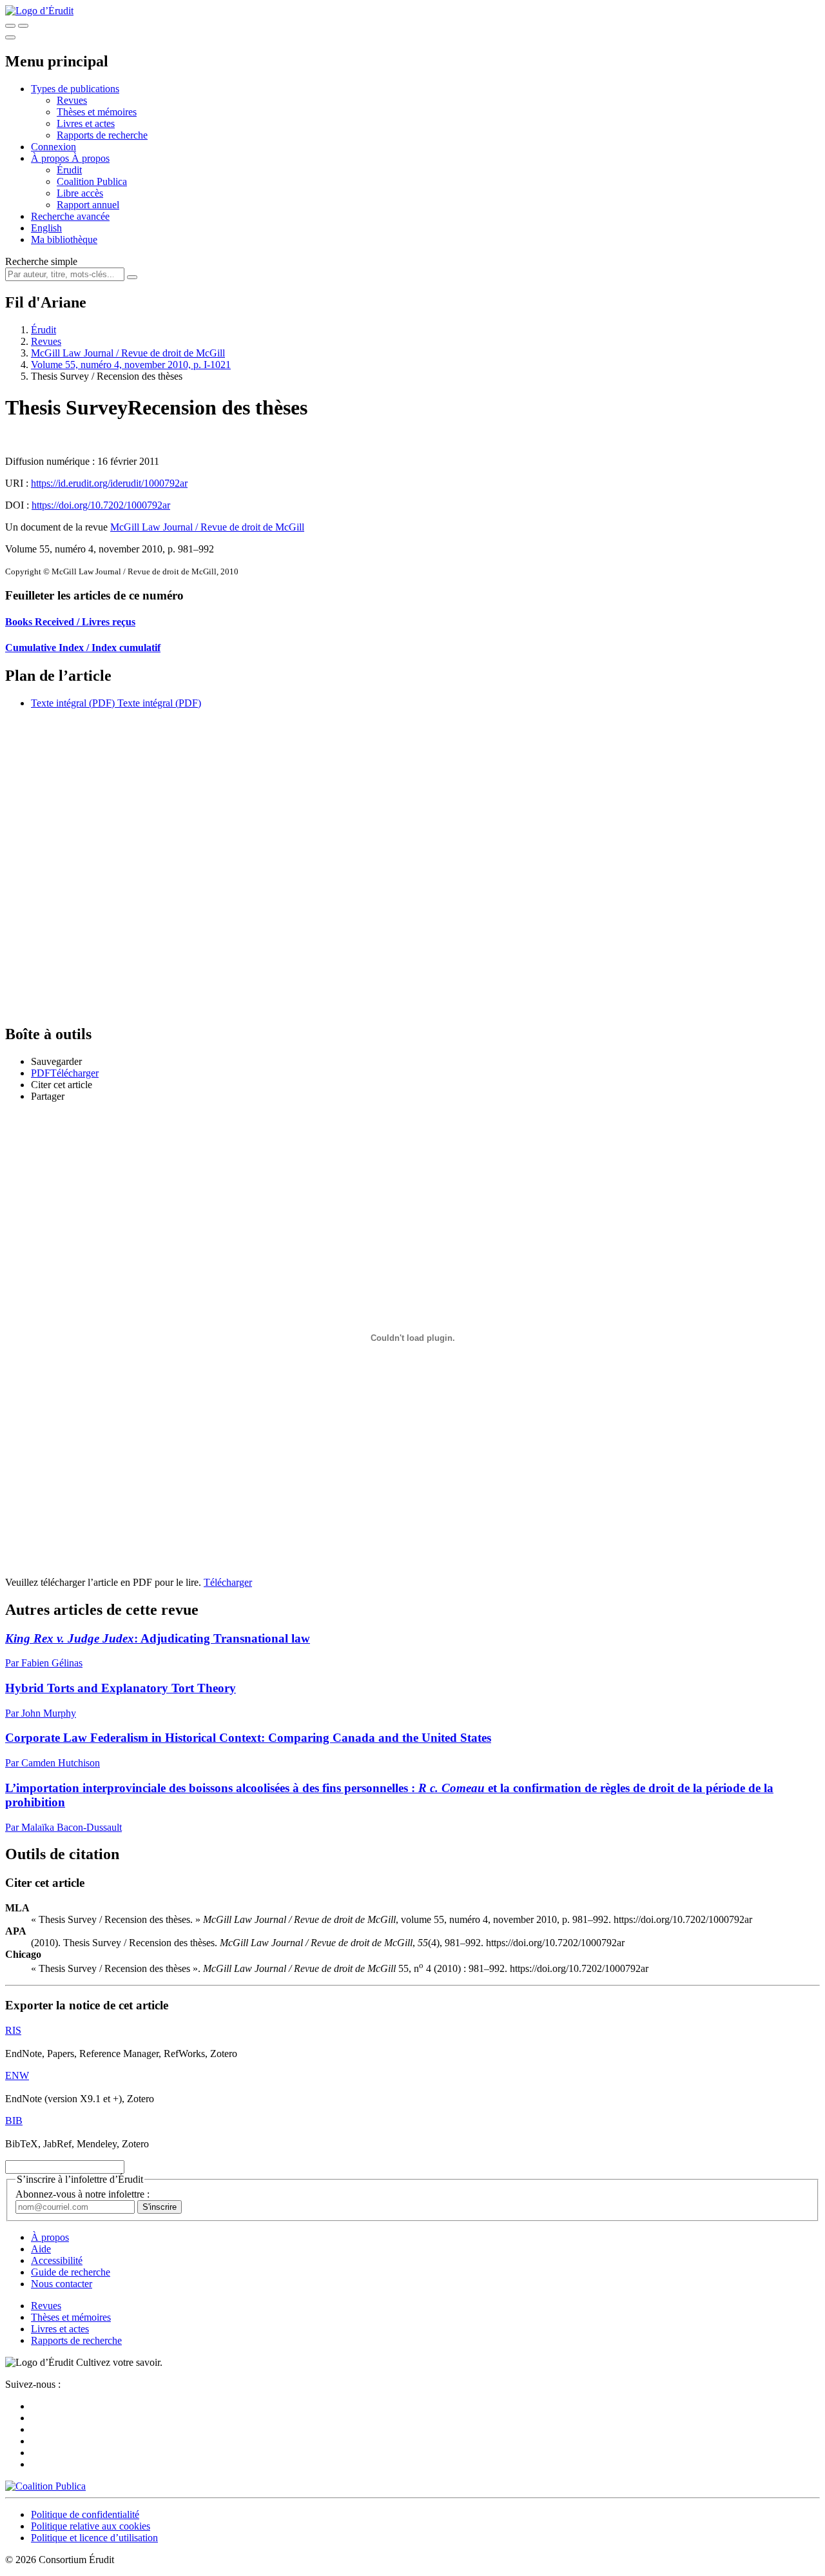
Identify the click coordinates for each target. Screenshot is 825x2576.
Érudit (69, 170)
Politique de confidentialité (85, 2514)
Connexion (53, 147)
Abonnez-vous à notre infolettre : (82, 2194)
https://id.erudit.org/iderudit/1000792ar (109, 483)
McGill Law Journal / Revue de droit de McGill (128, 353)
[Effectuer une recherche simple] (10, 26)
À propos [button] (51, 158)
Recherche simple (41, 261)
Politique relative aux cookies (91, 2526)
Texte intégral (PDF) (73, 703)
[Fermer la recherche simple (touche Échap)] (23, 26)
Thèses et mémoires (97, 112)
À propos (91, 158)
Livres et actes (86, 123)
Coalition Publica (92, 181)
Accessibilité (57, 2260)
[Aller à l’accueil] (39, 11)
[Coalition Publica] (45, 2486)
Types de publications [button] (75, 89)
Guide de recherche (71, 2272)
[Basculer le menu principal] (10, 37)
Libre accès (80, 193)
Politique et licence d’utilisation (94, 2538)
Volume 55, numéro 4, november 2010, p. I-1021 (131, 365)
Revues (72, 100)
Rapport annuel (88, 205)
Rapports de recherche (102, 135)
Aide (41, 2249)
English (46, 228)
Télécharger (228, 1582)
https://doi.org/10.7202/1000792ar (101, 505)
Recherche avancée (70, 216)
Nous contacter (62, 2284)
